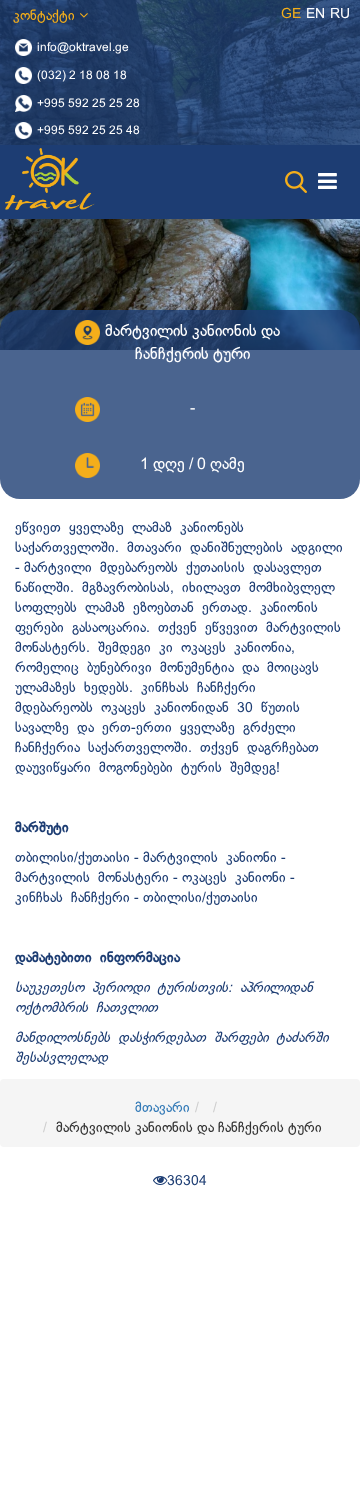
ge (291, 14)
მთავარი (162, 1108)
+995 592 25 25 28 (88, 103)
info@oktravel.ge (83, 48)
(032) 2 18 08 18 (82, 75)
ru (340, 14)
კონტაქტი (46, 16)
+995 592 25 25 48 (88, 131)
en (315, 14)
